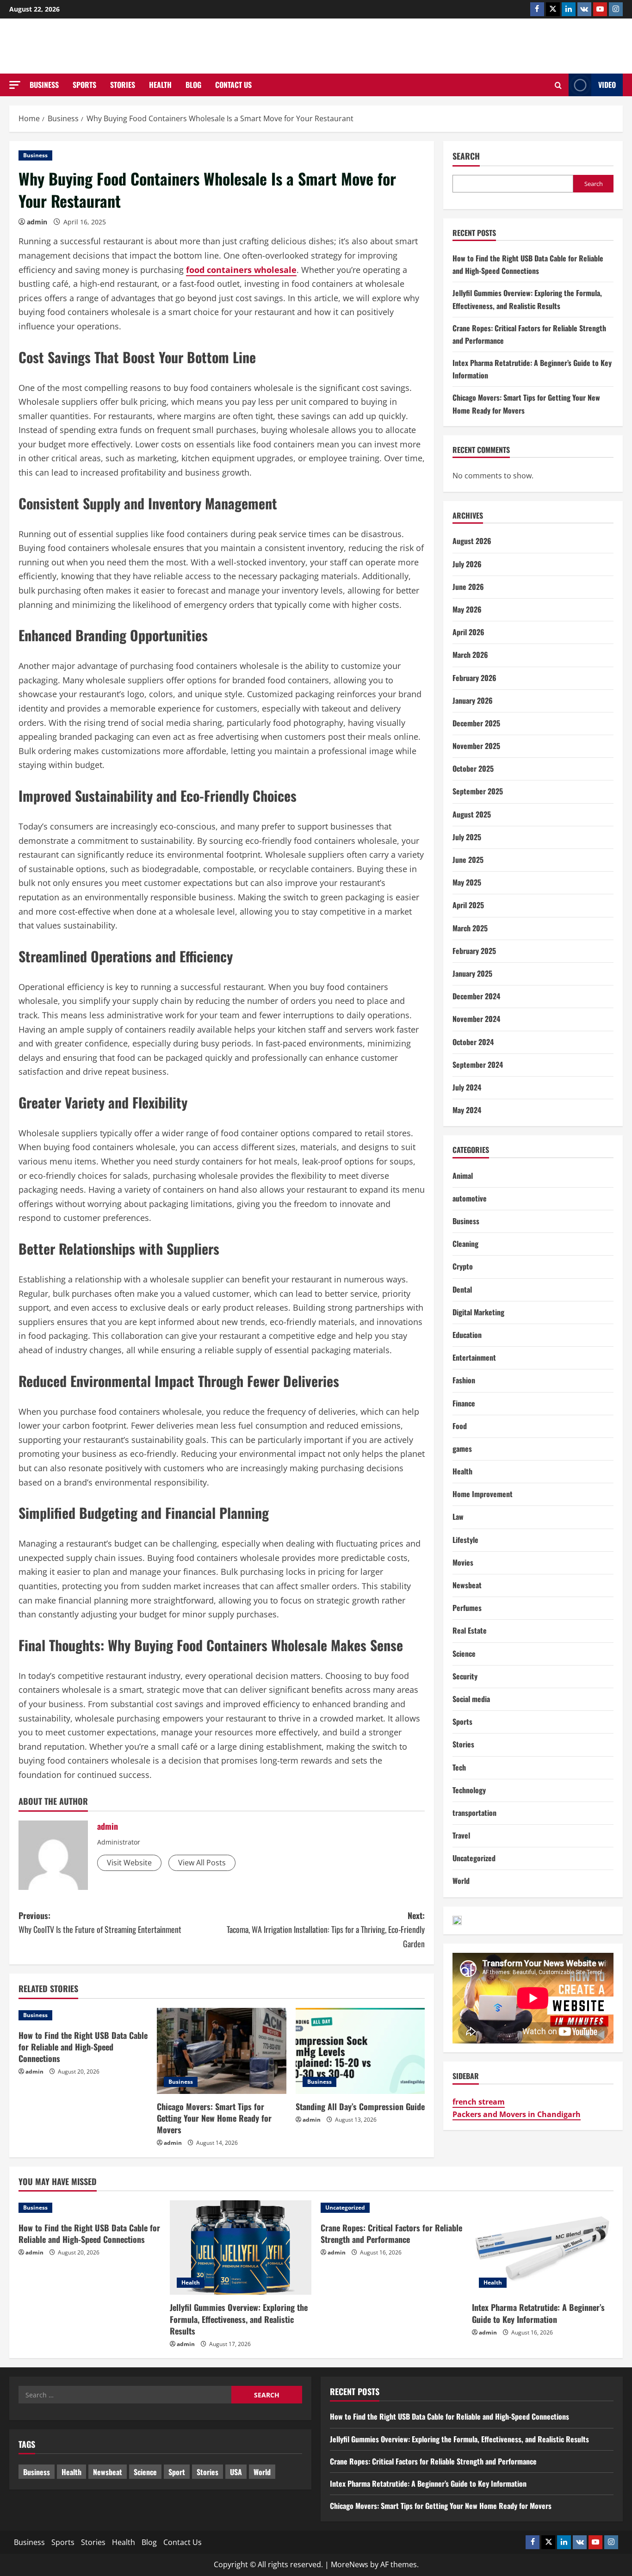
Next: (326, 1929)
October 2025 (473, 768)
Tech (459, 1767)
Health (160, 85)
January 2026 (473, 700)
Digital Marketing (478, 1312)
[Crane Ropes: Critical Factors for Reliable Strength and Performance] (392, 2208)
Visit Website (129, 1863)
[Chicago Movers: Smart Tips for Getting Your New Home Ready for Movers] (221, 2051)
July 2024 (467, 1087)
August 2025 (472, 814)
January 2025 (472, 973)
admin (37, 222)
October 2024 (473, 1042)
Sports (84, 85)
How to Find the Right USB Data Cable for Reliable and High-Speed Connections (83, 2047)
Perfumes (467, 1608)
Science (464, 1653)
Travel (461, 1835)
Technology (469, 1790)
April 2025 (468, 905)
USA (236, 2472)
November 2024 (476, 1019)
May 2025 (467, 882)
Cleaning (465, 1244)
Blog (193, 85)
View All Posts (202, 1863)
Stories (123, 85)
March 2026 (470, 655)
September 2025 (478, 791)
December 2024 (476, 996)
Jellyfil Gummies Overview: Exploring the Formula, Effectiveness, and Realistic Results (239, 2319)
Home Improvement (483, 1494)
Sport (177, 2472)
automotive (470, 1198)
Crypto (463, 1266)
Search (466, 156)
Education (467, 1335)
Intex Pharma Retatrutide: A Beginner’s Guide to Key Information (538, 2313)
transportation (474, 1813)
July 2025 (467, 837)
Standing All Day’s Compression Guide (360, 2106)
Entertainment (474, 1357)
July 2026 (467, 564)
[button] (15, 85)
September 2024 (478, 1065)
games (462, 1449)
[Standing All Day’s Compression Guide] (360, 2051)
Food (460, 1426)
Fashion (464, 1380)
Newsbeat (467, 1585)
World (461, 1881)
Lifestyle (465, 1540)
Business (44, 85)
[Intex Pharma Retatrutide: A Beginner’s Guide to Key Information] (543, 2248)
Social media (471, 1699)
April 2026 (468, 632)
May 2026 (467, 609)
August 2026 (472, 541)
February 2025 (474, 951)
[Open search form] (558, 85)
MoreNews (350, 2564)
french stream (479, 2102)
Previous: (100, 1923)
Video (607, 85)
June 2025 (468, 860)
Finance (464, 1403)
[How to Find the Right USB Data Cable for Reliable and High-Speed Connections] (83, 2015)
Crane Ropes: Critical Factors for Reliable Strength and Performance (391, 2233)
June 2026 (468, 587)
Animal (463, 1176)
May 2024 (467, 1110)
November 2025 (476, 746)
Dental (462, 1289)
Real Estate (470, 1630)
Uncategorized (474, 1858)
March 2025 (470, 928)
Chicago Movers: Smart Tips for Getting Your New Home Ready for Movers (214, 2118)
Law (458, 1517)
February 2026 (474, 678)
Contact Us (233, 85)
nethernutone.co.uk (316, 46)
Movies (463, 1562)
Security (465, 1676)
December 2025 (476, 723)
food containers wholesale (241, 270)
